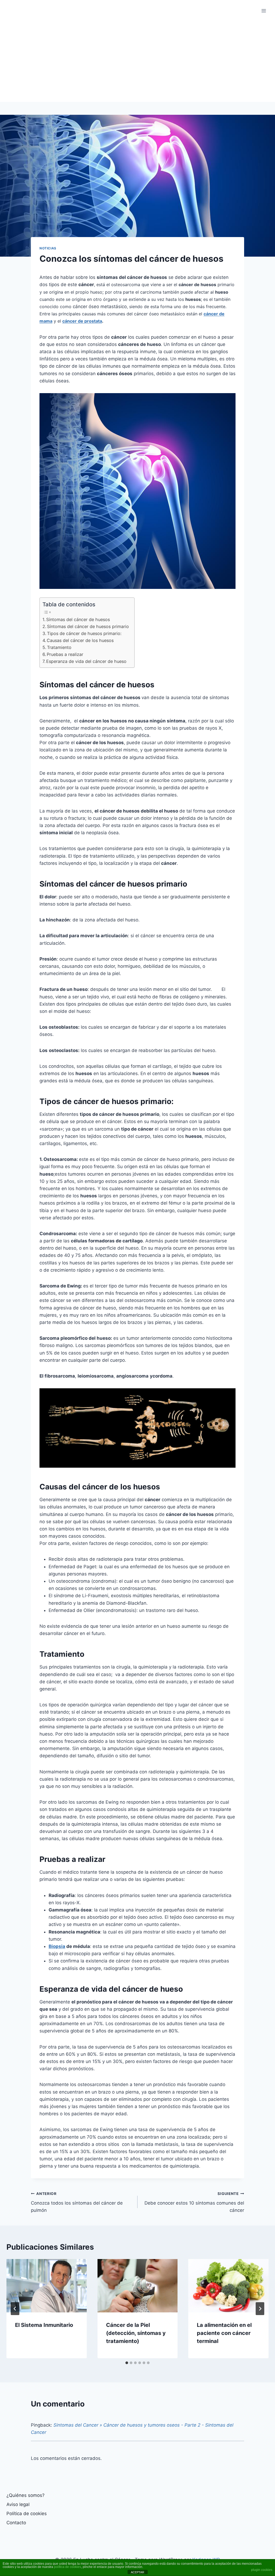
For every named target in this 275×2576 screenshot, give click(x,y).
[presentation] (47, 2286)
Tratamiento (59, 647)
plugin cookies (262, 2570)
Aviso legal (18, 2504)
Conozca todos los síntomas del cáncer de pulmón (77, 2202)
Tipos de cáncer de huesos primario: (84, 633)
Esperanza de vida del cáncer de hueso (86, 661)
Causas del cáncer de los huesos (80, 640)
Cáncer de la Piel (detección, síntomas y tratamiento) (136, 2333)
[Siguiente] (260, 2309)
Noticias (48, 248)
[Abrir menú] (264, 11)
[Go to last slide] (15, 2309)
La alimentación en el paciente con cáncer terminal (224, 2333)
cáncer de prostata (82, 321)
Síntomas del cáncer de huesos (78, 619)
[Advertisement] (137, 62)
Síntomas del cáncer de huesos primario (88, 626)
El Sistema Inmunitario (44, 2325)
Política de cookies (27, 2514)
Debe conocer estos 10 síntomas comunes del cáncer (194, 2202)
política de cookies (68, 2567)
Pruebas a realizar (65, 654)
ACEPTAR (137, 2572)
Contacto (16, 2523)
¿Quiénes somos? (26, 2495)
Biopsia (57, 1946)
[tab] (127, 2363)
